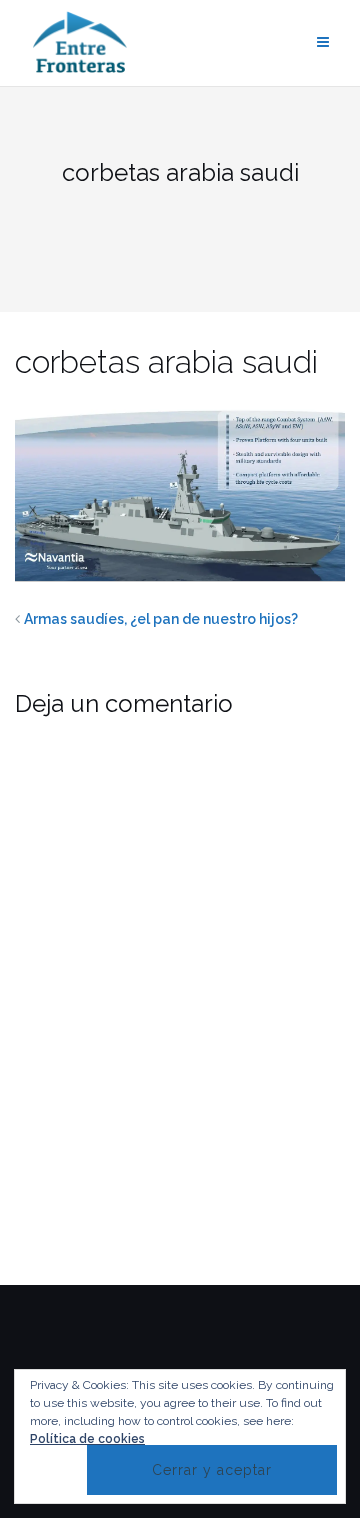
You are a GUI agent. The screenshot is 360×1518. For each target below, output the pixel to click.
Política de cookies (87, 1439)
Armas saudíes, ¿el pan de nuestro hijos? (161, 619)
